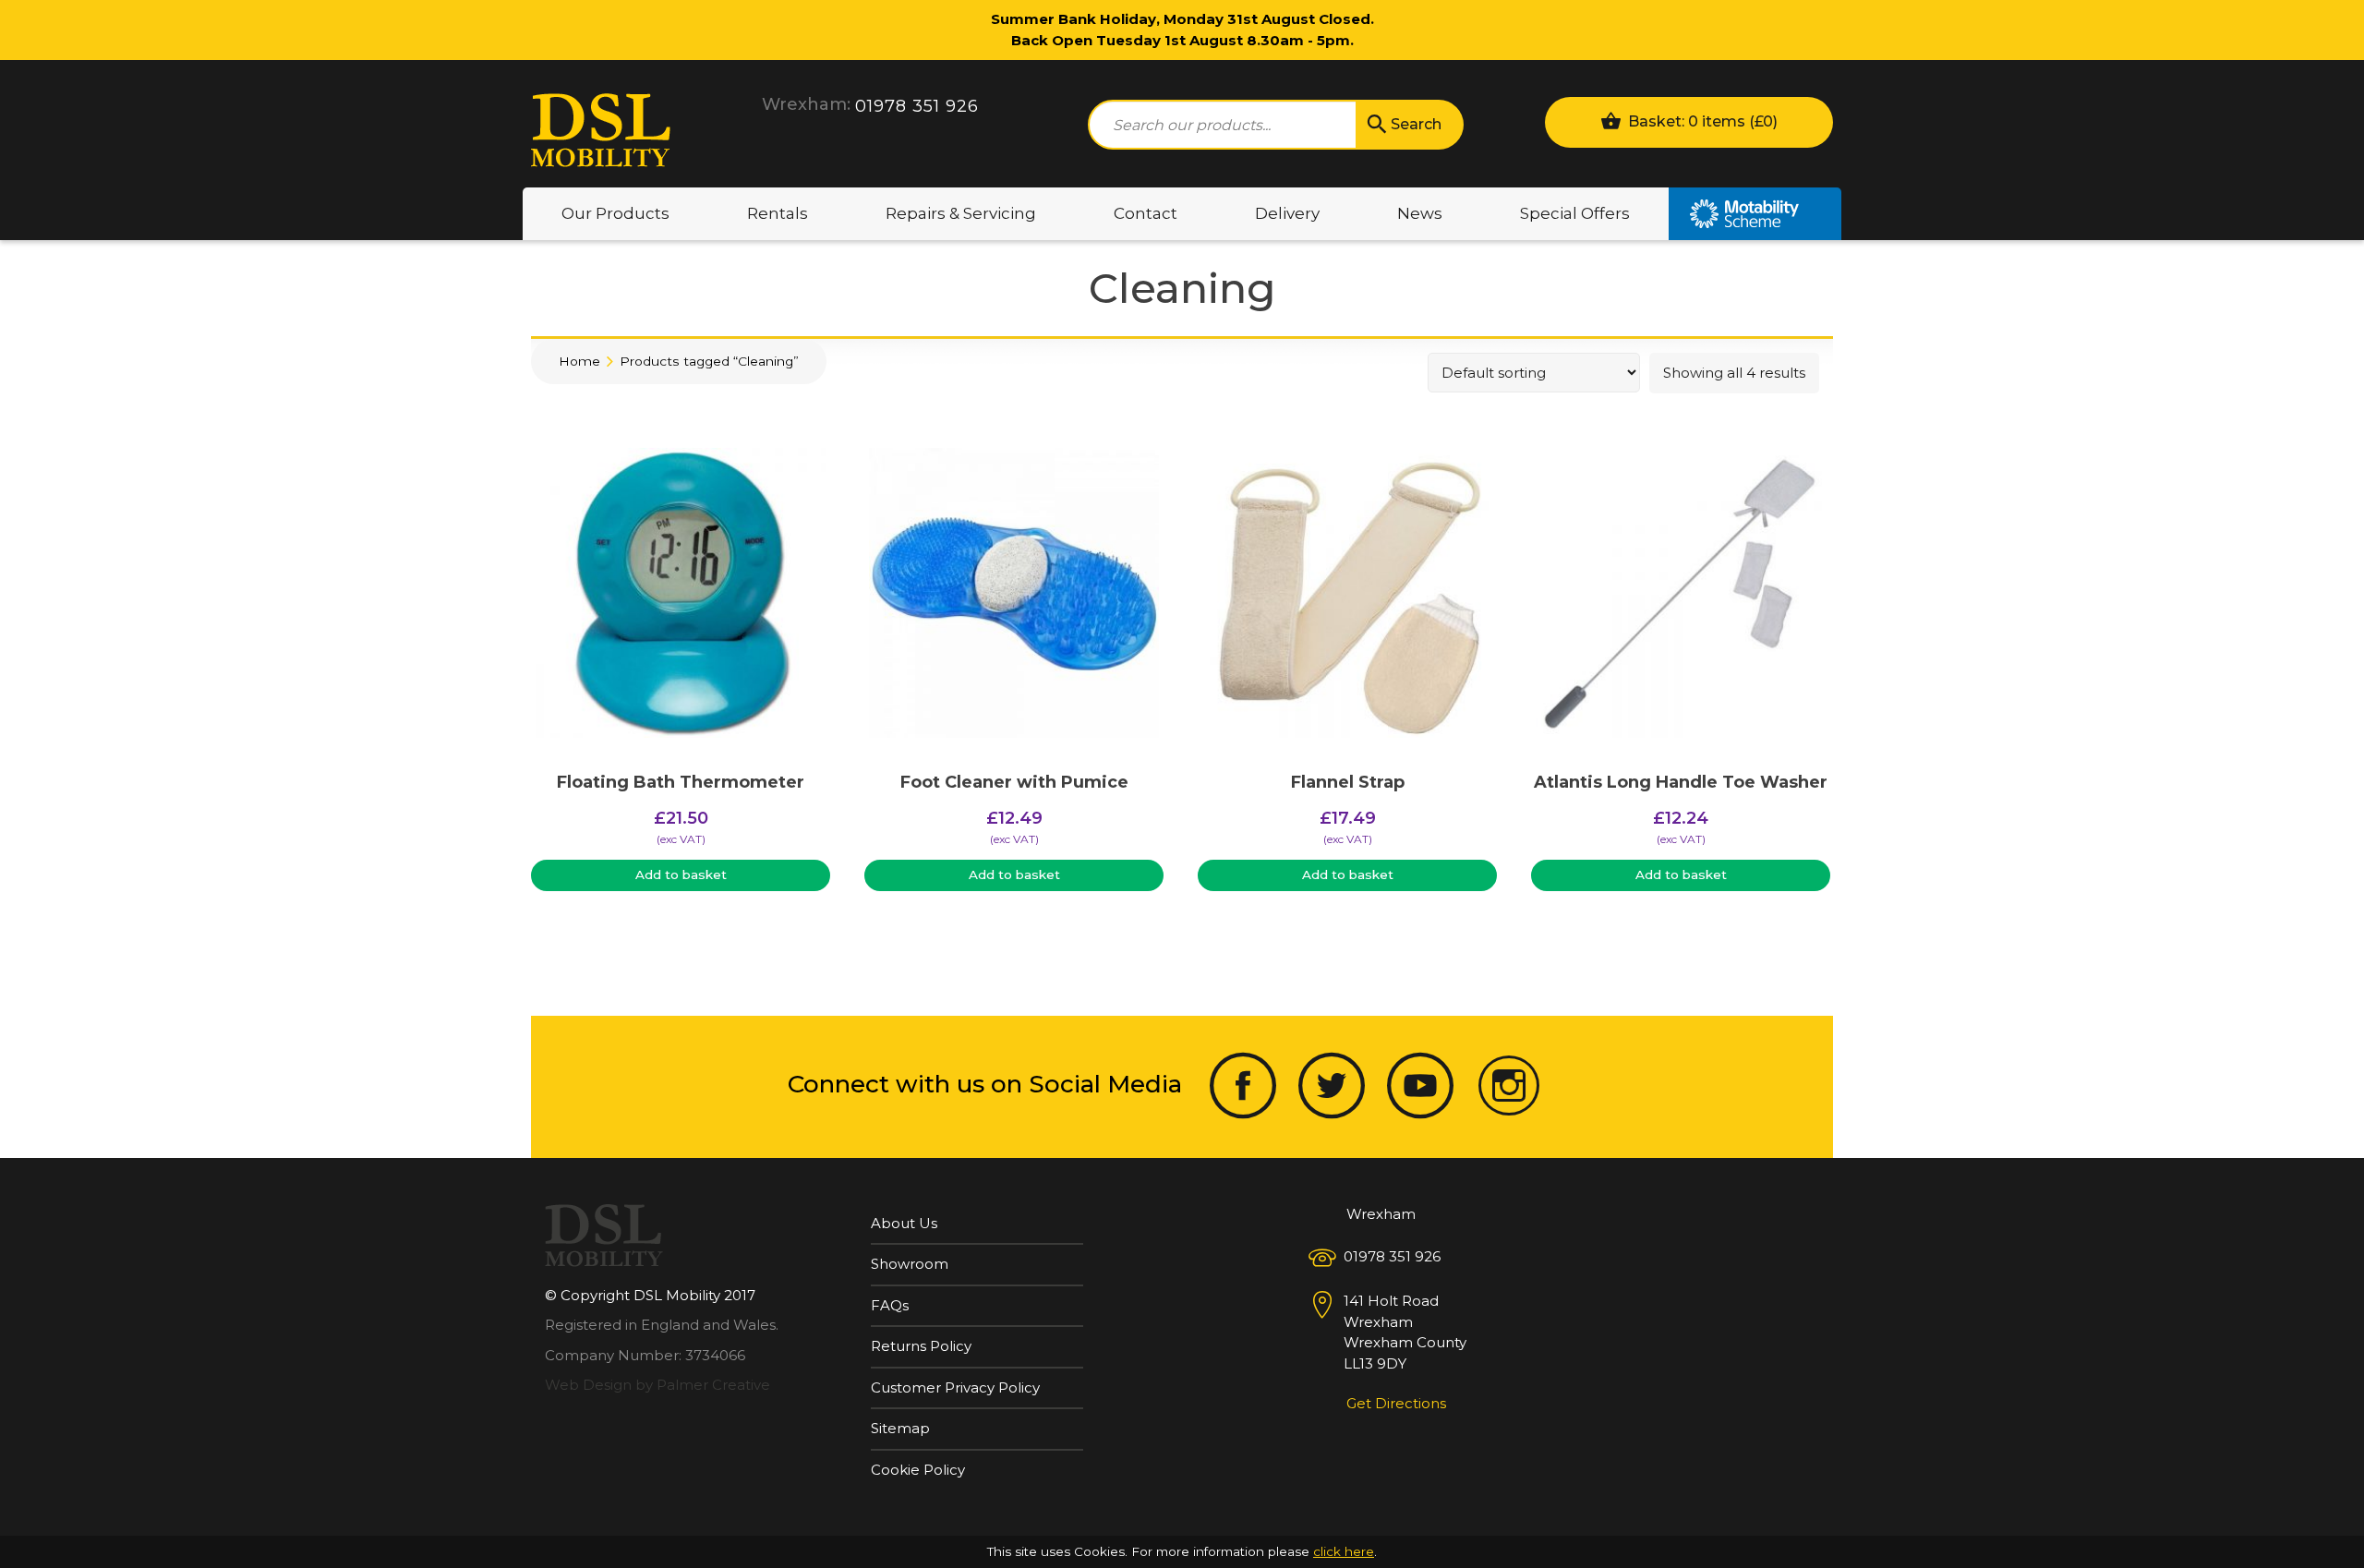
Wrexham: (806, 104)
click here (1344, 1551)
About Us (904, 1223)
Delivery (1287, 213)
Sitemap (900, 1428)
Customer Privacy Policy (955, 1387)
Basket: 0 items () (1701, 121)
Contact (1146, 213)
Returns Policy (921, 1346)
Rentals (778, 213)
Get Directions (1396, 1403)
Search (1416, 124)
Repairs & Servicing (961, 213)
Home (579, 361)
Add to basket (681, 874)
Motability (1755, 214)
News (1420, 213)
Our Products (615, 213)
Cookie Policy (918, 1470)
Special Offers (1575, 213)
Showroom (910, 1264)
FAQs (890, 1305)
